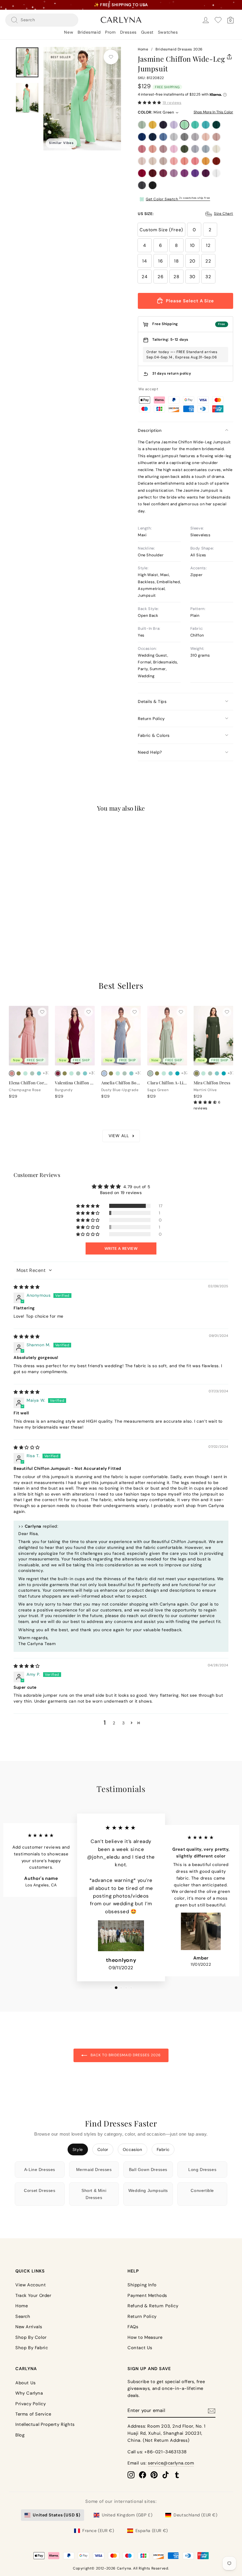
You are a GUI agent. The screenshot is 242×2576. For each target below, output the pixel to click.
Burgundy (153, 173)
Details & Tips (152, 701)
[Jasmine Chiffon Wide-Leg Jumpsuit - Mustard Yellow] (19, 912)
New (69, 32)
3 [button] (124, 1723)
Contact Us (140, 2348)
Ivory (216, 149)
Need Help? (150, 752)
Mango (206, 161)
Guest (147, 32)
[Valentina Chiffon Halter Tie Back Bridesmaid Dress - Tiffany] (85, 1073)
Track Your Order (33, 2295)
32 (208, 277)
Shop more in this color (213, 112)
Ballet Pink (174, 161)
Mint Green (184, 125)
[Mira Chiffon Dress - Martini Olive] (197, 1073)
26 (160, 277)
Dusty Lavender (195, 149)
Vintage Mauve (163, 149)
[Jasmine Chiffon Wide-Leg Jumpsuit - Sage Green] (12, 912)
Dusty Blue (163, 137)
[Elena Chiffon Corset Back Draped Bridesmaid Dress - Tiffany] (39, 1073)
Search (23, 2316)
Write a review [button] (121, 1248)
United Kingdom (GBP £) (127, 2515)
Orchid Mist (174, 173)
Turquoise (206, 125)
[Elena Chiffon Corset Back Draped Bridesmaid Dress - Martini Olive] (19, 1073)
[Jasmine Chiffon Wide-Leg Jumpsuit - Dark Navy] (26, 912)
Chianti (163, 173)
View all (119, 1136)
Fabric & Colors (154, 735)
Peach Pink (184, 161)
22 (208, 261)
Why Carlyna (29, 2393)
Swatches (168, 32)
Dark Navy (163, 125)
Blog (20, 2435)
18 (176, 261)
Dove (195, 137)
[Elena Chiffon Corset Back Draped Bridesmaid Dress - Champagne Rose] (12, 1073)
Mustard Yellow (153, 125)
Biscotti (142, 161)
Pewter (142, 185)
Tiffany (195, 125)
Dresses (128, 32)
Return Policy (151, 719)
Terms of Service (33, 2414)
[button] (149, 103)
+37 (48, 912)
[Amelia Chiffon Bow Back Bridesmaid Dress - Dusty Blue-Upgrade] (104, 1073)
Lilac (174, 125)
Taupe (163, 161)
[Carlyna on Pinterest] (154, 2475)
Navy (153, 137)
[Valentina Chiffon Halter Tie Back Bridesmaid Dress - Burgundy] (58, 1073)
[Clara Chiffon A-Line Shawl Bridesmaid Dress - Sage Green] (150, 1073)
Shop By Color (31, 2337)
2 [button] (114, 1723)
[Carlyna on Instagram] (131, 2475)
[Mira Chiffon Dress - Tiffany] (217, 1073)
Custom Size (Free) (161, 230)
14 (144, 261)
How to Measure (145, 2337)
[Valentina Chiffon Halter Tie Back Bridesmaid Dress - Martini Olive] (65, 1073)
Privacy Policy (31, 2404)
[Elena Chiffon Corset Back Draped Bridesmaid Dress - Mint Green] (25, 1073)
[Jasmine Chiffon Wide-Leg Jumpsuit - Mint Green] (40, 912)
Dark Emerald (216, 125)
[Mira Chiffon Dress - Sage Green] (210, 1073)
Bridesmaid (89, 32)
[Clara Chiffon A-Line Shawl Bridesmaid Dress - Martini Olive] (157, 1073)
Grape (206, 173)
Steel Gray (184, 137)
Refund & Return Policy (153, 2306)
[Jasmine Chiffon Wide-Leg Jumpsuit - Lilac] (33, 912)
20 (192, 261)
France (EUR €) (98, 2531)
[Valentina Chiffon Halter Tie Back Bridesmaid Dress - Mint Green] (71, 1073)
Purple (184, 173)
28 (176, 277)
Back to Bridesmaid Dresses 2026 (125, 2055)
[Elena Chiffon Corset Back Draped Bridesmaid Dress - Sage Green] (32, 1073)
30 (192, 277)
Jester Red (142, 173)
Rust (216, 161)
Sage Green (142, 125)
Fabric (163, 2149)
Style (78, 2149)
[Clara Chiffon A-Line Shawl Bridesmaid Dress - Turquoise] (177, 1073)
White (216, 173)
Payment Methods (147, 2295)
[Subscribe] (212, 2411)
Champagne (153, 161)
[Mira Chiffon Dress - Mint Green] (203, 1073)
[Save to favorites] (111, 57)
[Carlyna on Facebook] (143, 2475)
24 (144, 277)
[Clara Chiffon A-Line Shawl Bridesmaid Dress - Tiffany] (171, 1073)
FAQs (133, 2327)
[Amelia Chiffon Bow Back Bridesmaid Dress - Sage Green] (125, 1073)
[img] (27, 1287)
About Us (26, 2383)
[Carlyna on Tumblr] (177, 2475)
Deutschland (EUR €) (195, 2515)
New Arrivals (29, 2327)
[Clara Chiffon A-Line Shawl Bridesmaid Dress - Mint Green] (164, 1073)
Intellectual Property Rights (45, 2424)
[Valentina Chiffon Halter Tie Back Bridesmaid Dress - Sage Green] (78, 1073)
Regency (195, 173)
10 (192, 245)
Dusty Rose (216, 137)
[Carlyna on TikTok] (166, 2475)
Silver (174, 137)
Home (143, 49)
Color (103, 2149)
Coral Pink (195, 161)
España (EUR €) (152, 2531)
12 (208, 245)
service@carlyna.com (171, 2463)
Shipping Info (142, 2285)
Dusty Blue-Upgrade (206, 149)
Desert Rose (142, 149)
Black (153, 185)
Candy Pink (174, 149)
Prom (110, 32)
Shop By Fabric (32, 2348)
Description (150, 430)
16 (160, 261)
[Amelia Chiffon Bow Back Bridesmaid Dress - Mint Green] (118, 1073)
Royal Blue (142, 137)
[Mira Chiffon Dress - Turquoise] (224, 1073)
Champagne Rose (153, 149)
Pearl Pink (206, 137)
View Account (31, 2285)
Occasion (133, 2149)
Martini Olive (184, 149)
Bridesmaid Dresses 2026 (179, 49)
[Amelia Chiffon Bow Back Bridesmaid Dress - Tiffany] (131, 1073)
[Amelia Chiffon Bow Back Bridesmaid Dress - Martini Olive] (111, 1073)
